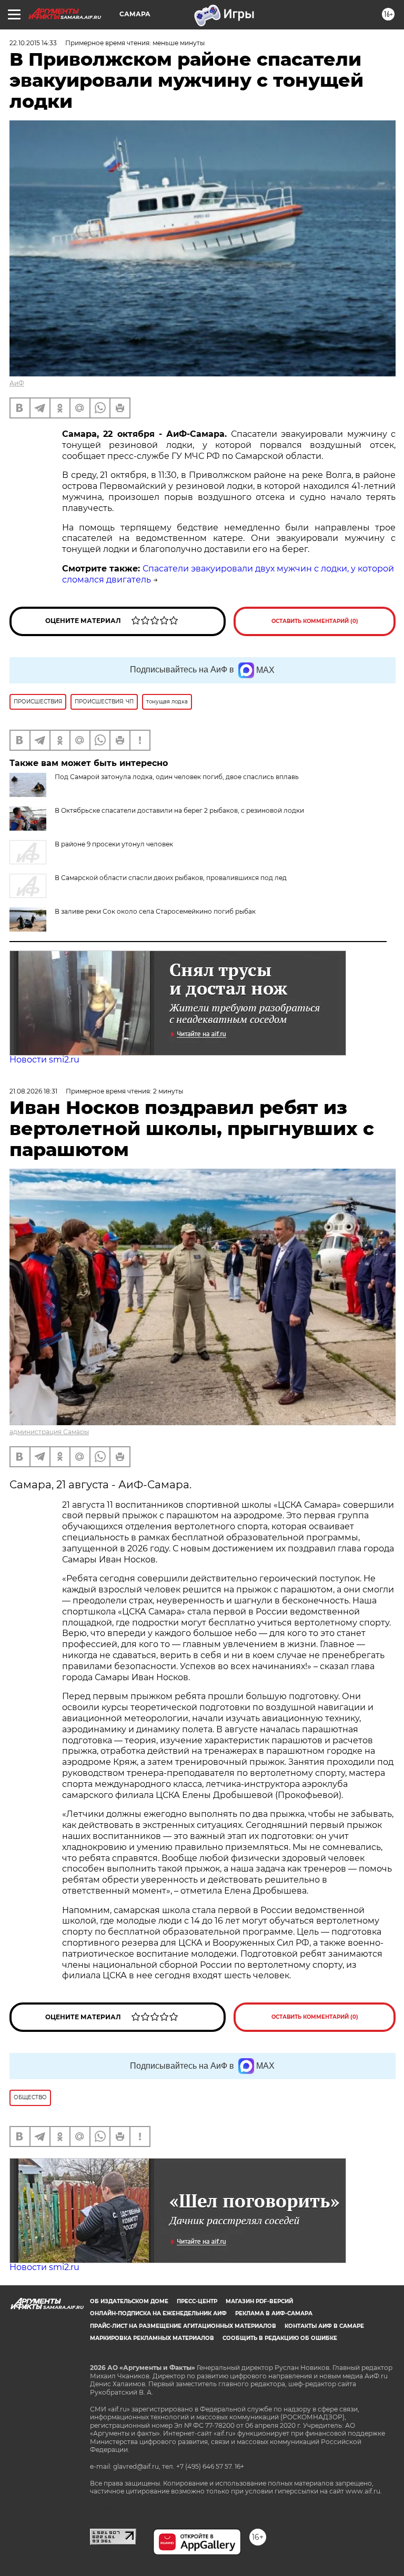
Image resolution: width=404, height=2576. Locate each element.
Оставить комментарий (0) (315, 621)
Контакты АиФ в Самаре (324, 2326)
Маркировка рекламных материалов (152, 2338)
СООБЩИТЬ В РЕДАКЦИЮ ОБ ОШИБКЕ (280, 2338)
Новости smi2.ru (44, 1060)
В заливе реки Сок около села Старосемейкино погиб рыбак (155, 911)
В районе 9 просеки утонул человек (114, 844)
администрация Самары (49, 1432)
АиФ (17, 383)
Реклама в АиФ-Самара (274, 2313)
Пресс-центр (197, 2301)
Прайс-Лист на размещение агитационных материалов (183, 2326)
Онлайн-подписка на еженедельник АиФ (158, 2313)
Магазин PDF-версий (259, 2301)
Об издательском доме (129, 2301)
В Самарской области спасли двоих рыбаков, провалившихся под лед (171, 878)
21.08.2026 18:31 (33, 1091)
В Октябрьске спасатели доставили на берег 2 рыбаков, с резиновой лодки (179, 810)
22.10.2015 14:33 (33, 43)
